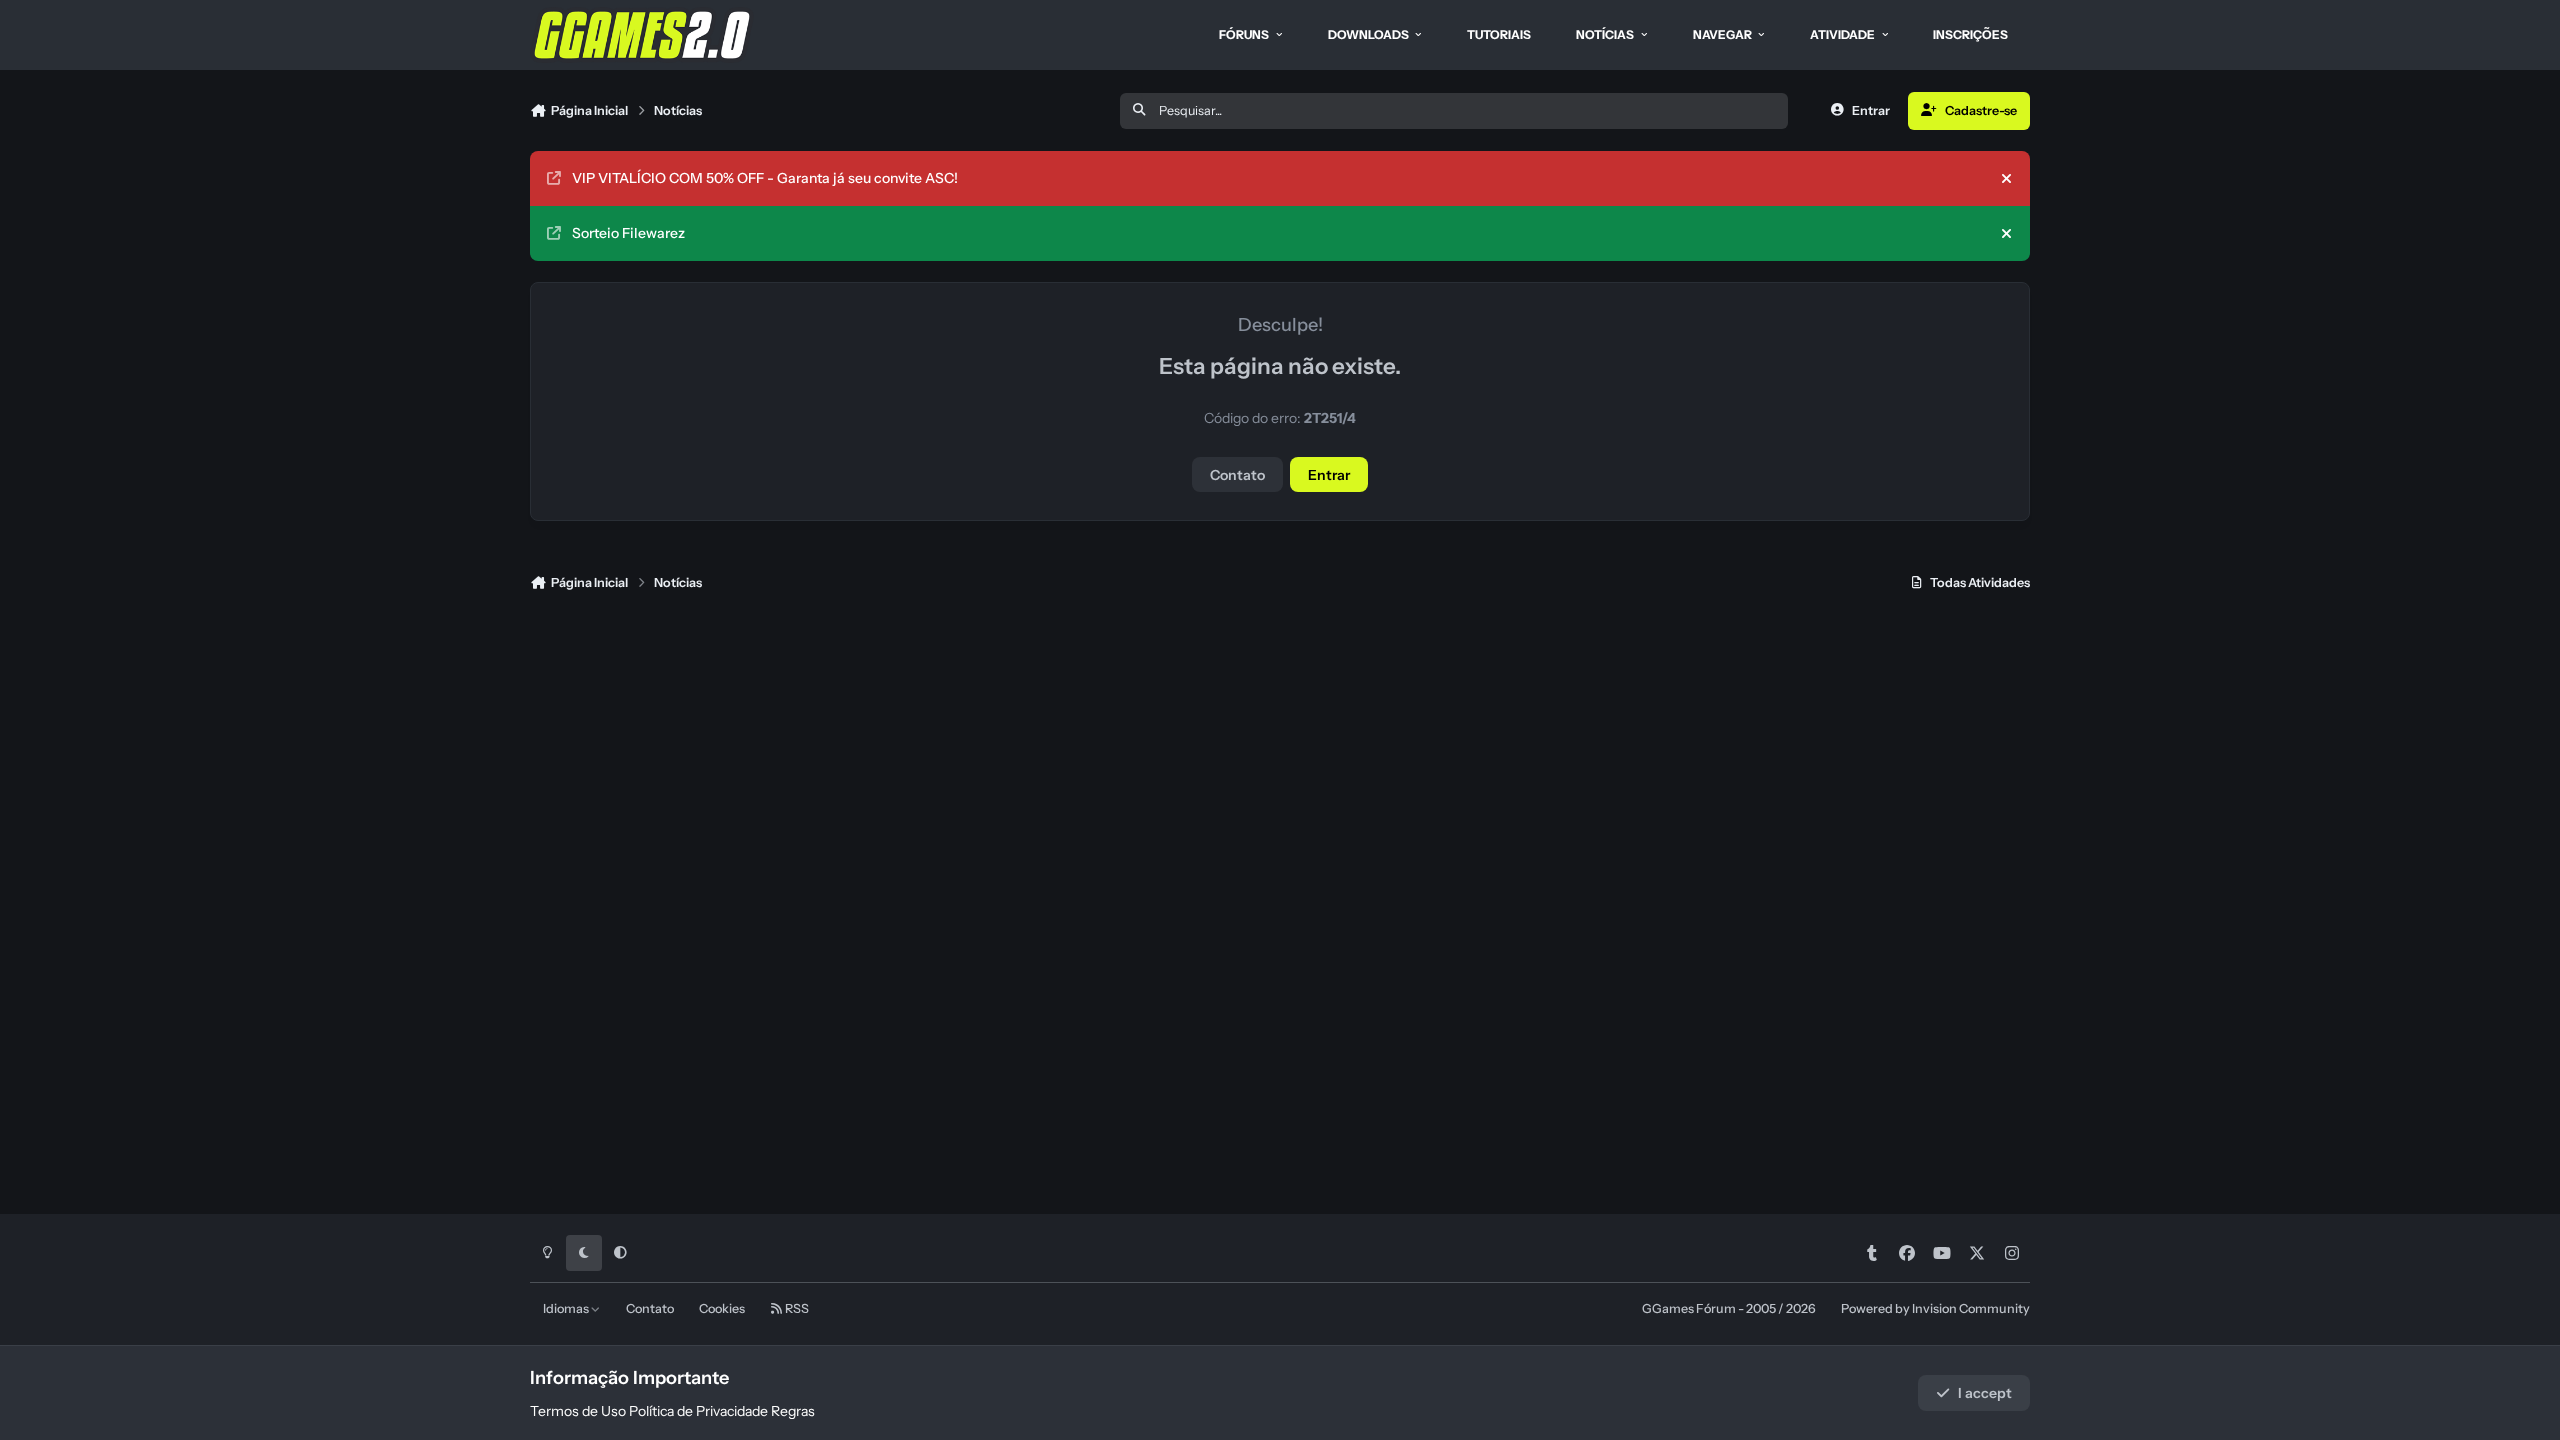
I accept (1985, 1393)
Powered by (1935, 1308)
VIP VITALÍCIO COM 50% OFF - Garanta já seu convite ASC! (765, 178)
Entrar (1329, 475)
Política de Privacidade (698, 1411)
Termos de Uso (578, 1411)
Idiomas (567, 1308)
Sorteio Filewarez (628, 233)
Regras (793, 1411)
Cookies (722, 1308)
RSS (796, 1308)
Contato (1237, 475)
